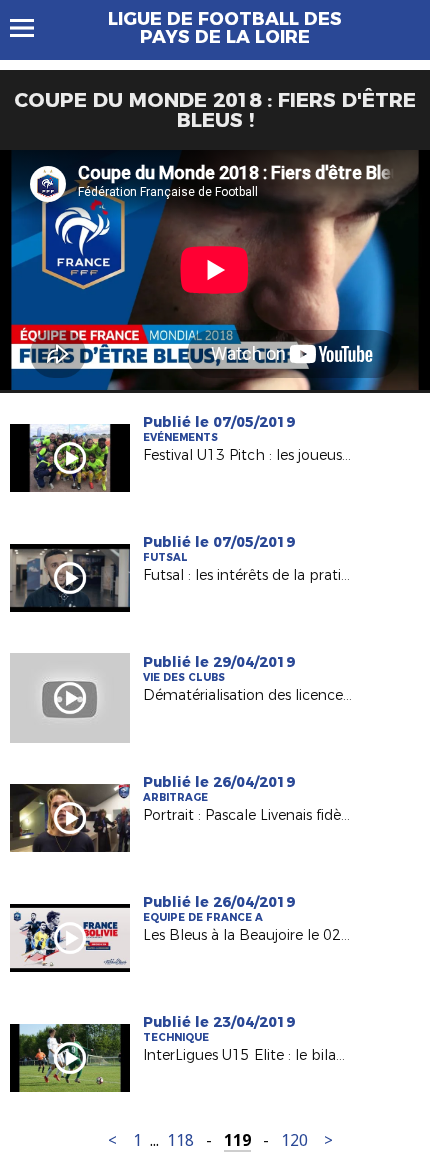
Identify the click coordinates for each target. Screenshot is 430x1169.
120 (294, 1140)
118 (180, 1140)
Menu (31, 28)
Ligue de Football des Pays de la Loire (225, 28)
